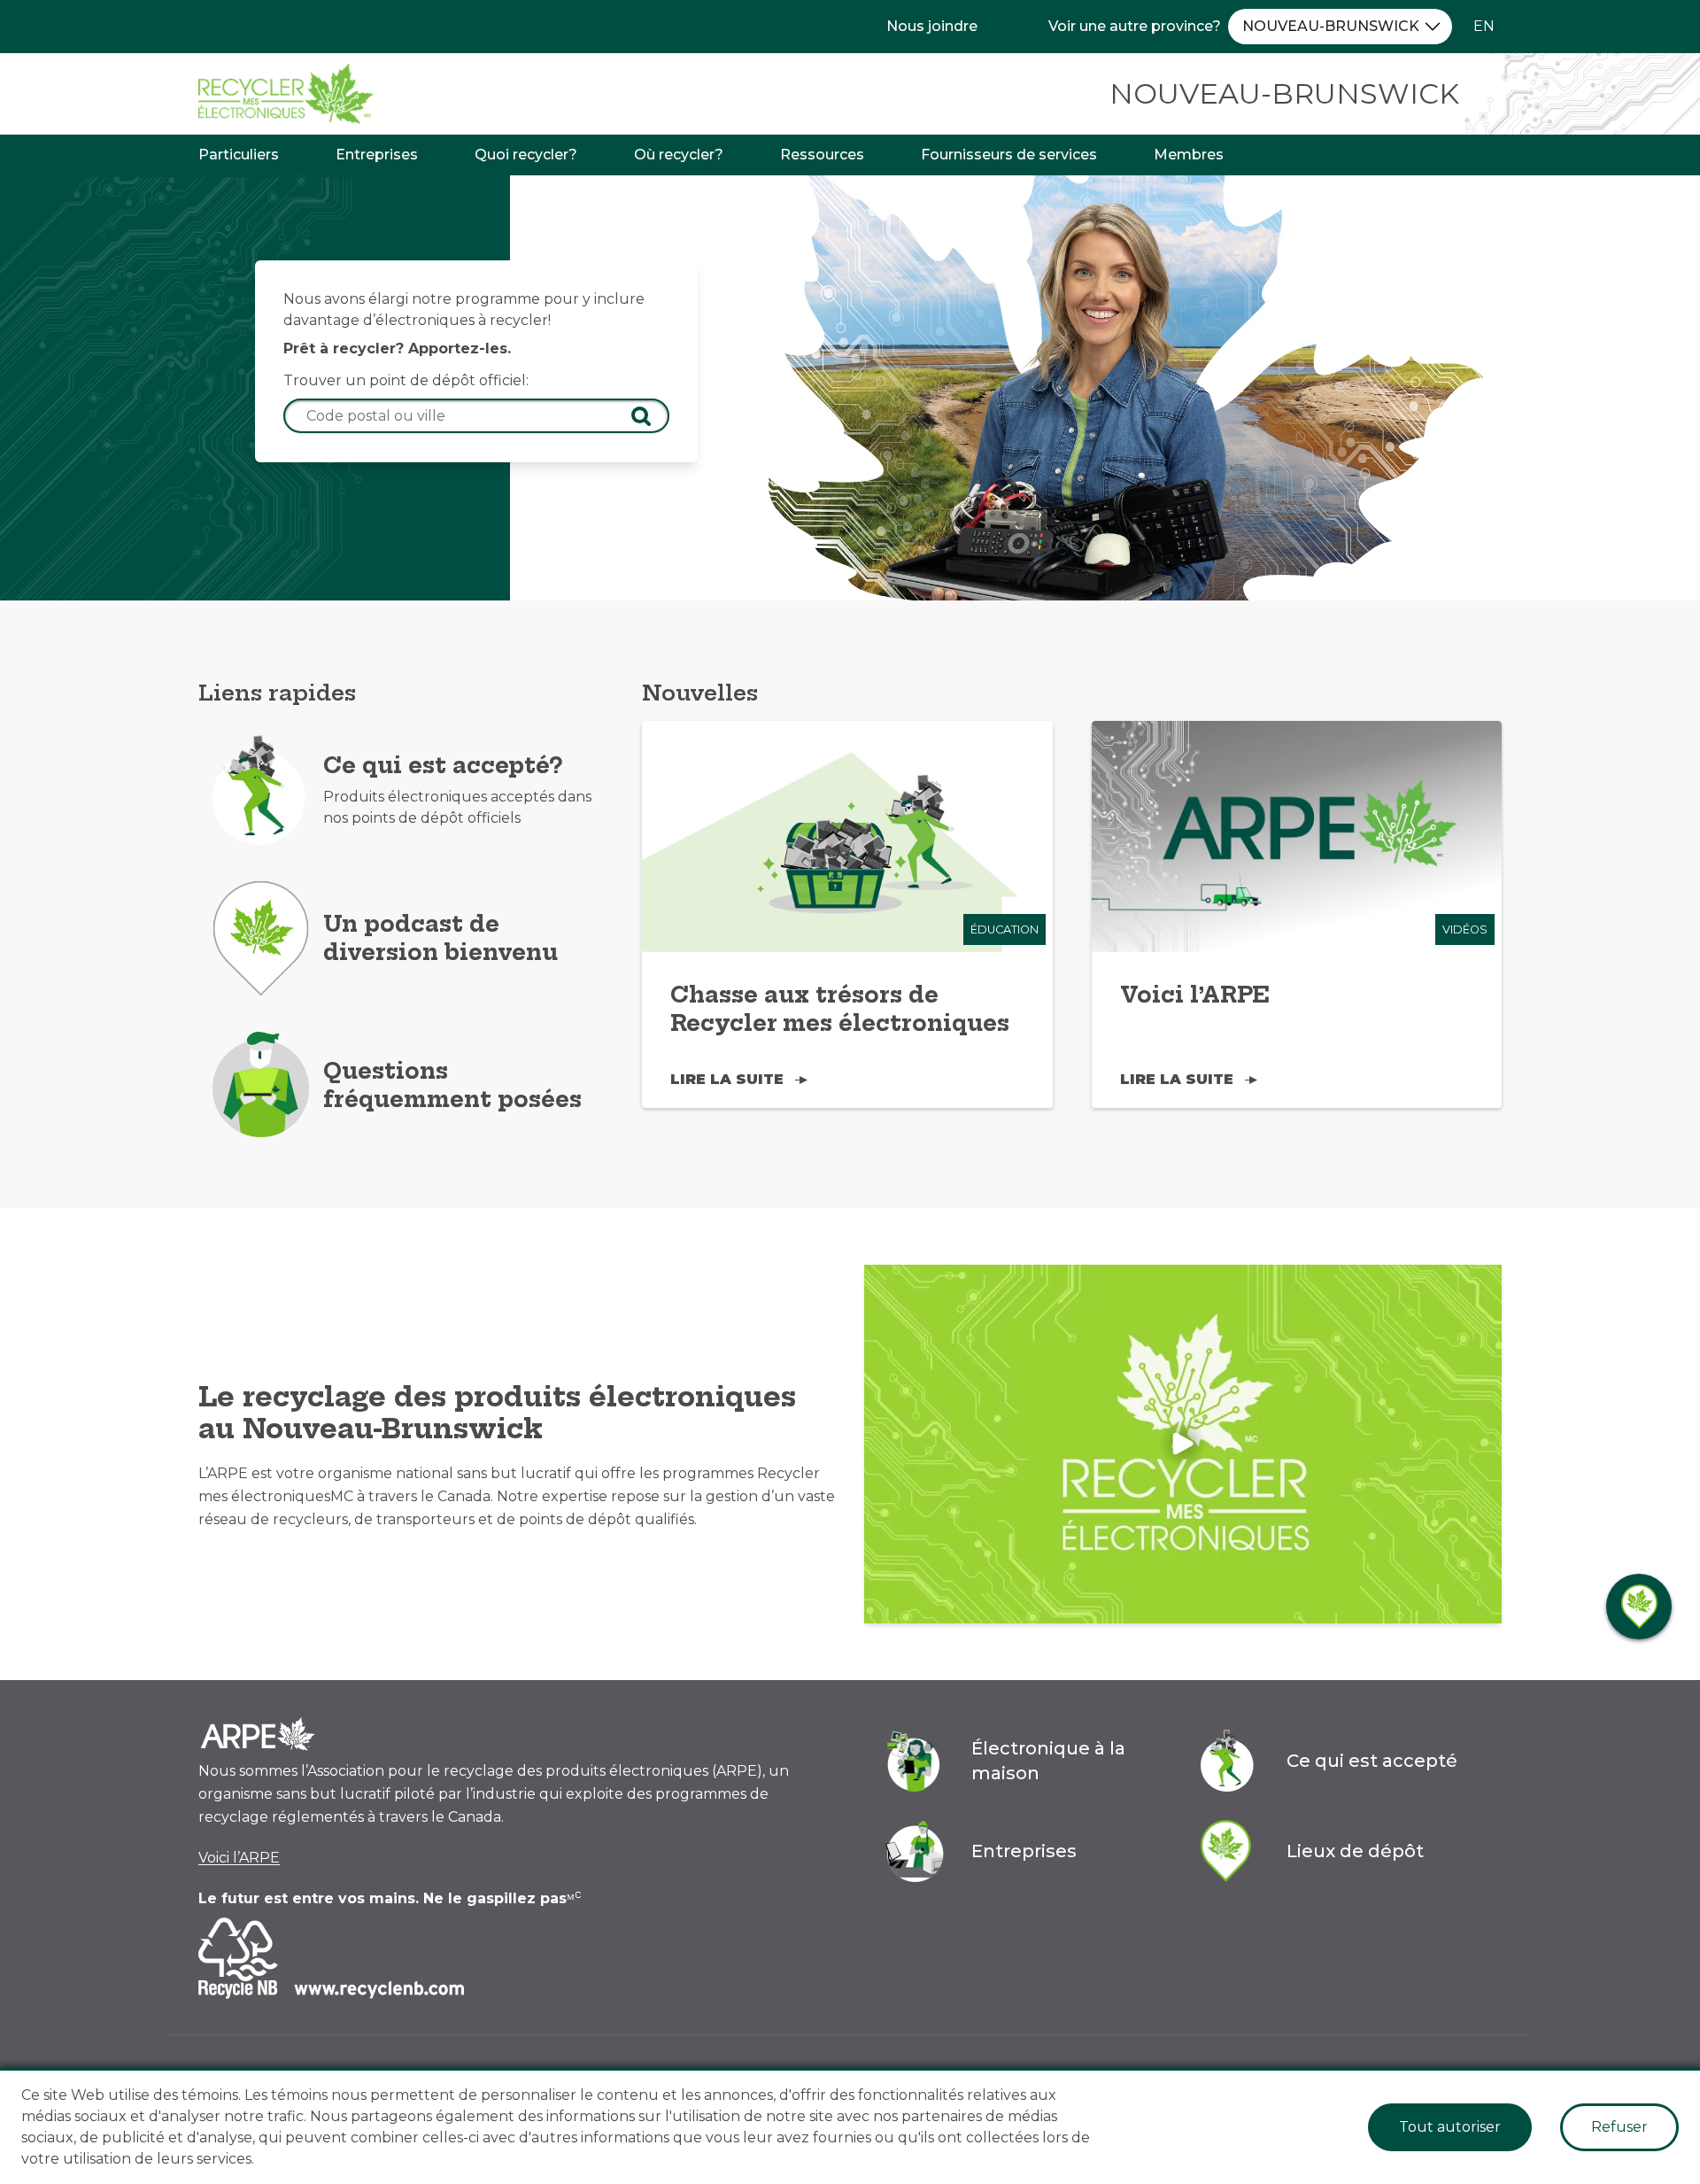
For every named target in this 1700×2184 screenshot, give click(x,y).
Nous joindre (932, 26)
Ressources (822, 155)
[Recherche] (641, 416)
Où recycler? (679, 155)
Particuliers (239, 155)
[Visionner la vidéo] (1183, 1444)
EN (1484, 26)
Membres (1189, 155)
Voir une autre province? (1135, 26)
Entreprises (377, 155)
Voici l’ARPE (239, 1858)
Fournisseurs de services (1009, 155)
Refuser (1619, 2127)
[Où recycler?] (1639, 1607)
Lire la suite (727, 1079)
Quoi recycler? (526, 155)
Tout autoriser (1450, 2127)
